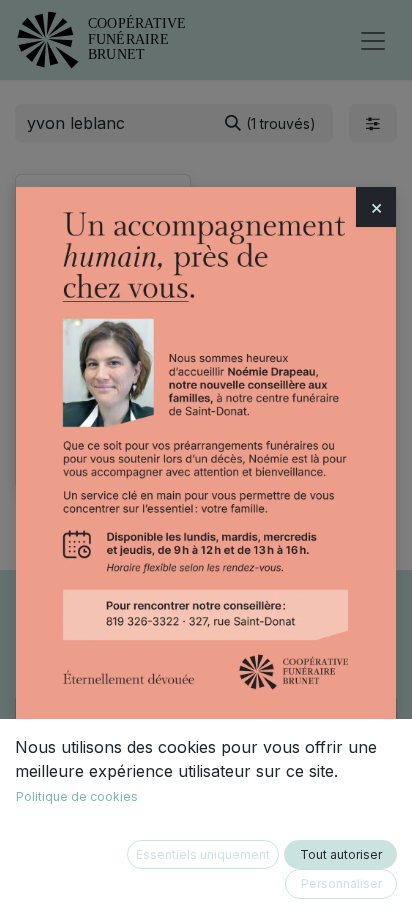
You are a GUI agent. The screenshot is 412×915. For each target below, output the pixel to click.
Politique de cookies (77, 796)
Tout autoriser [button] (341, 854)
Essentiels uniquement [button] (203, 854)
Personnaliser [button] (341, 883)
